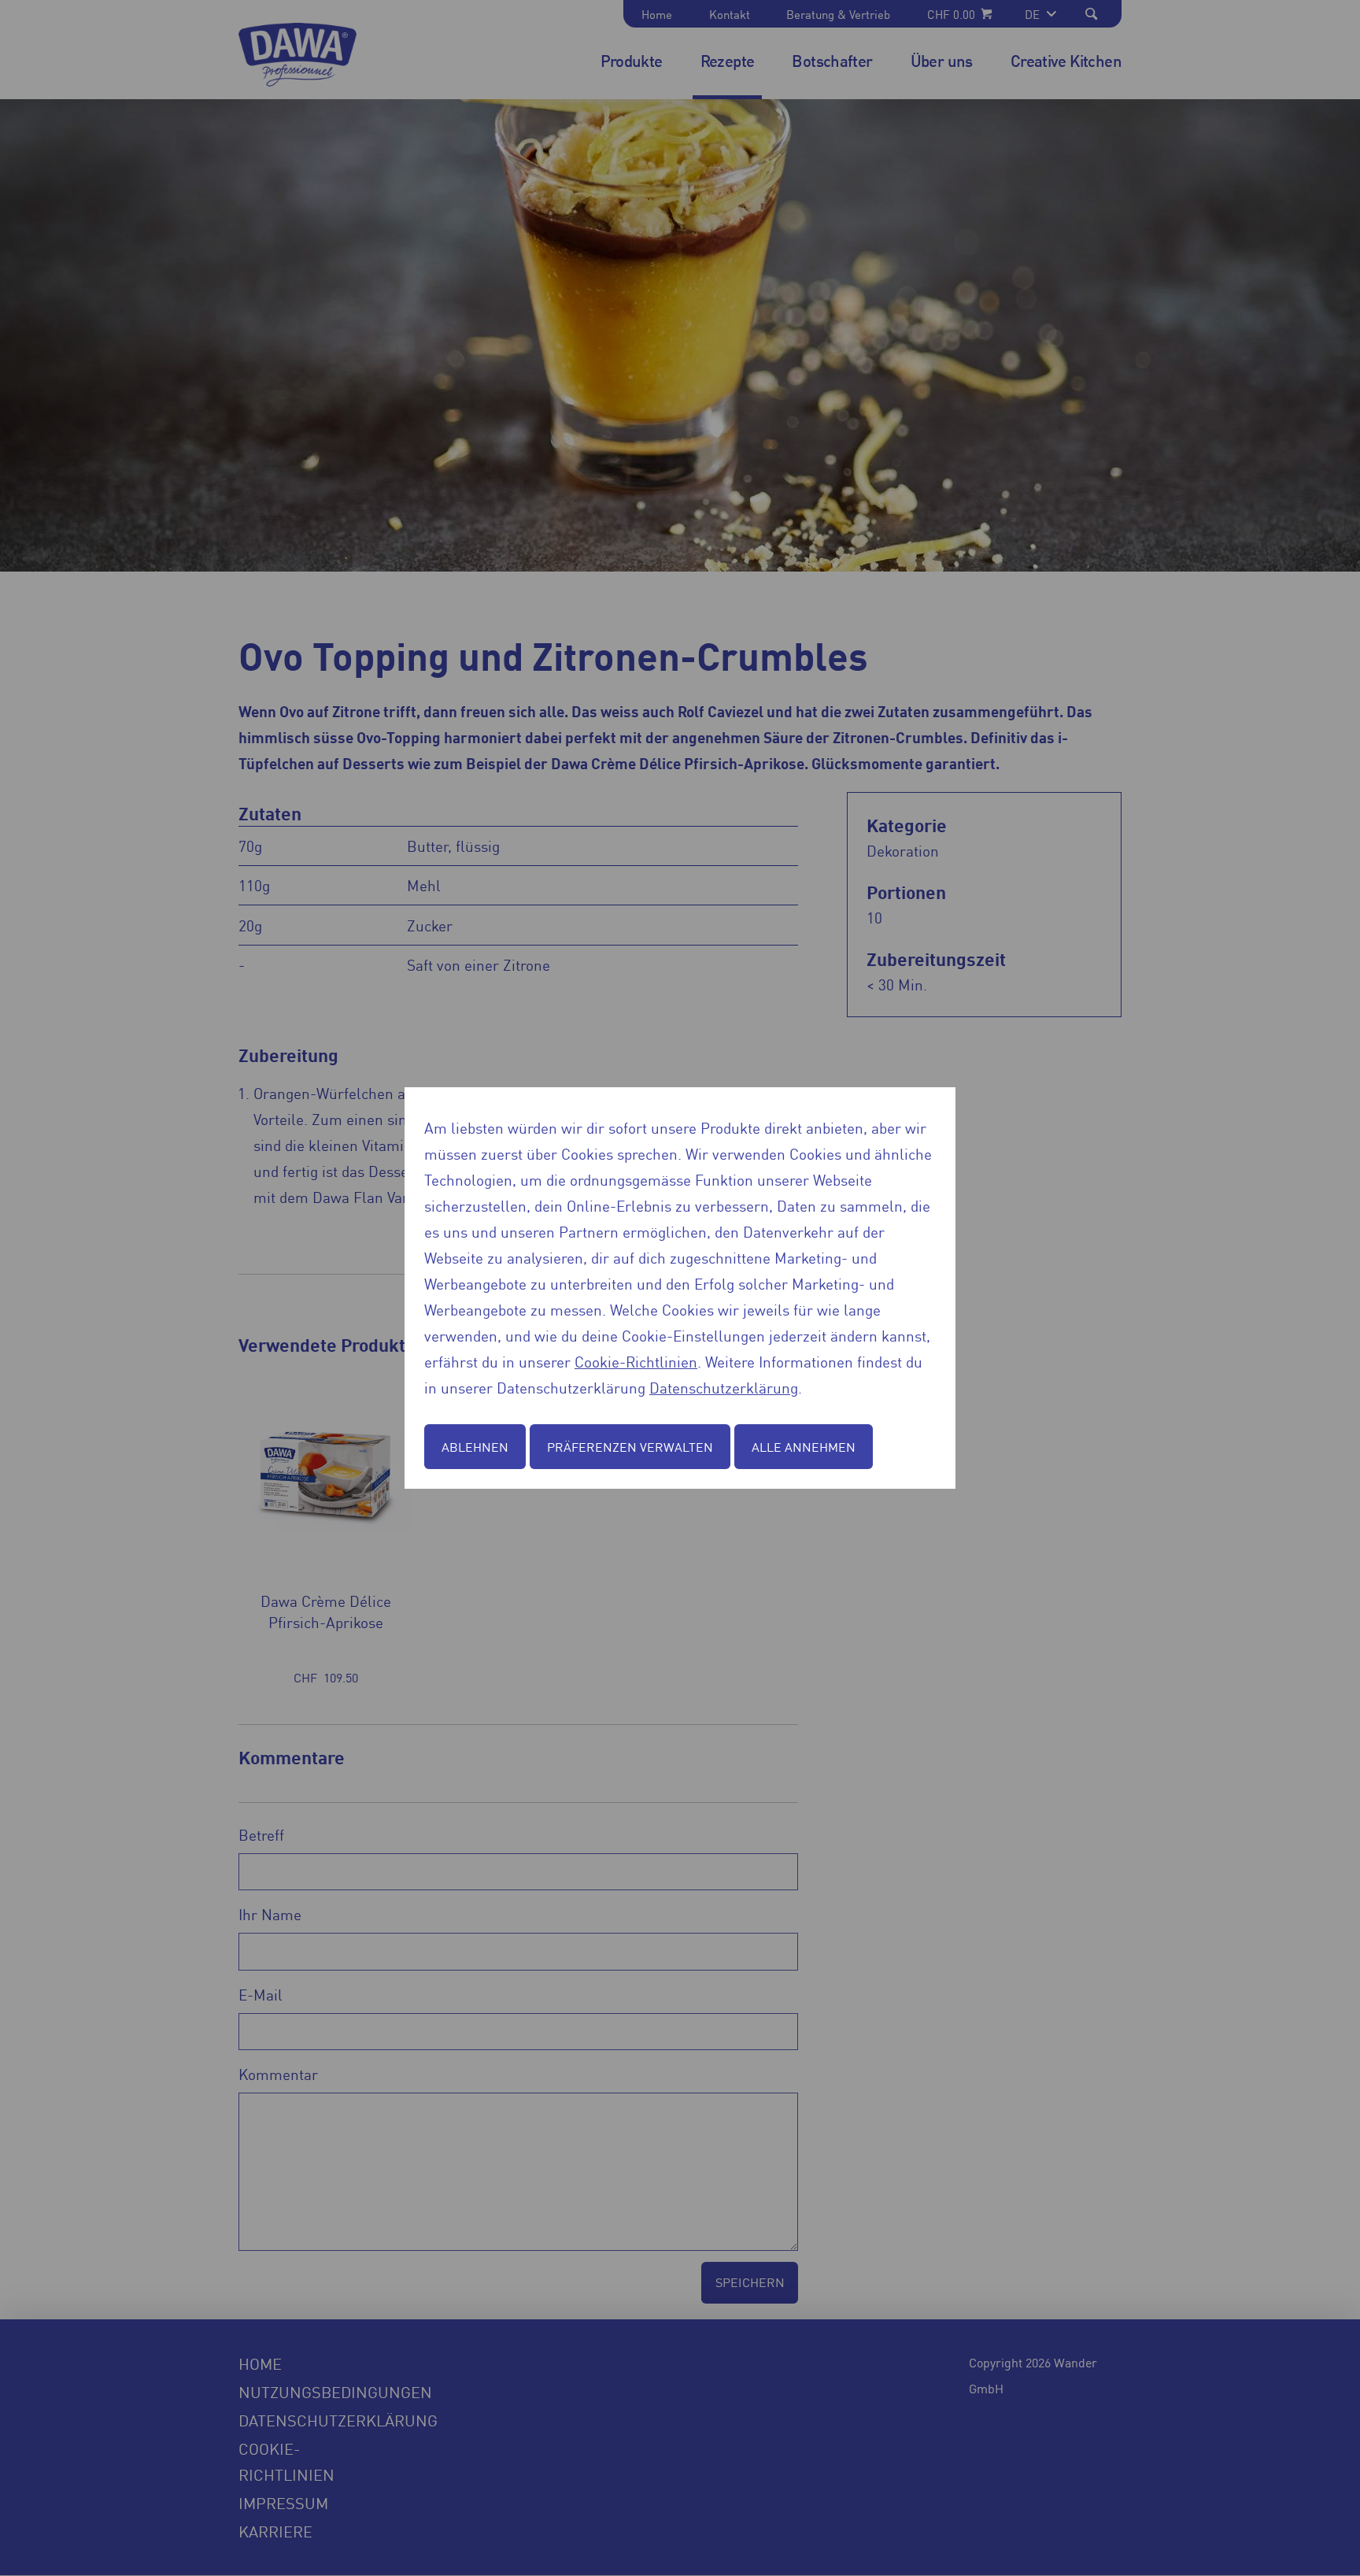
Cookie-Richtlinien (636, 1361)
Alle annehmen (804, 1446)
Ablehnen (475, 1446)
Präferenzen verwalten (630, 1446)
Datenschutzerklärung (724, 1387)
